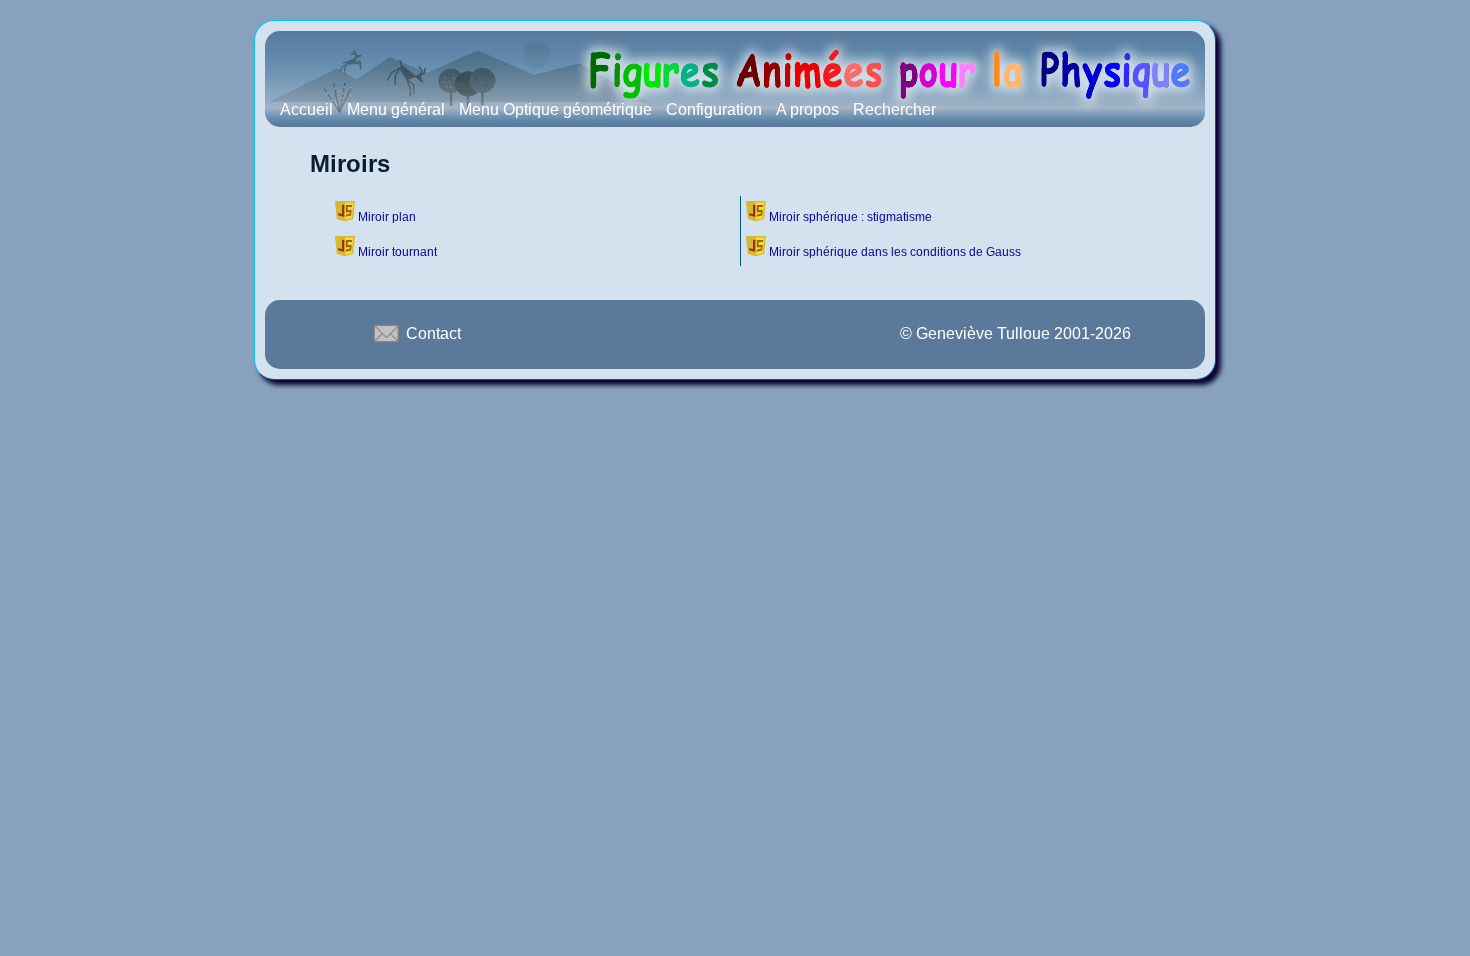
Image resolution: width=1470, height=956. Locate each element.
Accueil (306, 109)
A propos (807, 109)
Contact (431, 333)
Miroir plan (387, 217)
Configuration (714, 109)
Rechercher (894, 109)
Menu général (396, 109)
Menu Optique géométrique (555, 109)
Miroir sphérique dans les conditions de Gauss (895, 252)
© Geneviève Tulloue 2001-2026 (1015, 333)
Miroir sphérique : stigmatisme (850, 217)
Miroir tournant (397, 252)
